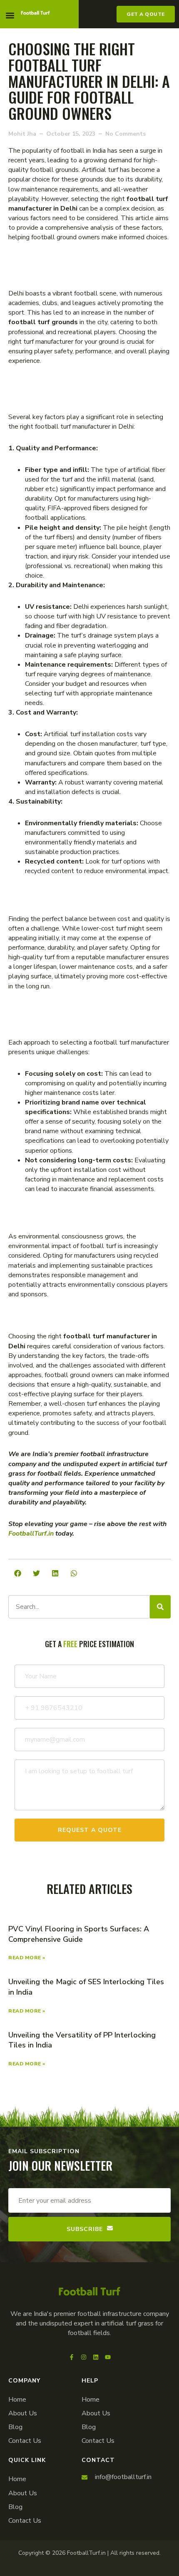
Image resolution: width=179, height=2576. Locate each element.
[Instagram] (84, 2357)
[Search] (160, 1607)
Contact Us (25, 2441)
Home (17, 2400)
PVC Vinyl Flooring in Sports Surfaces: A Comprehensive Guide (79, 1934)
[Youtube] (108, 2357)
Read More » (27, 1958)
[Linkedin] (96, 2357)
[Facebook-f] (72, 2357)
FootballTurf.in (31, 1534)
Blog (15, 2427)
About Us (23, 2413)
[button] (10, 15)
